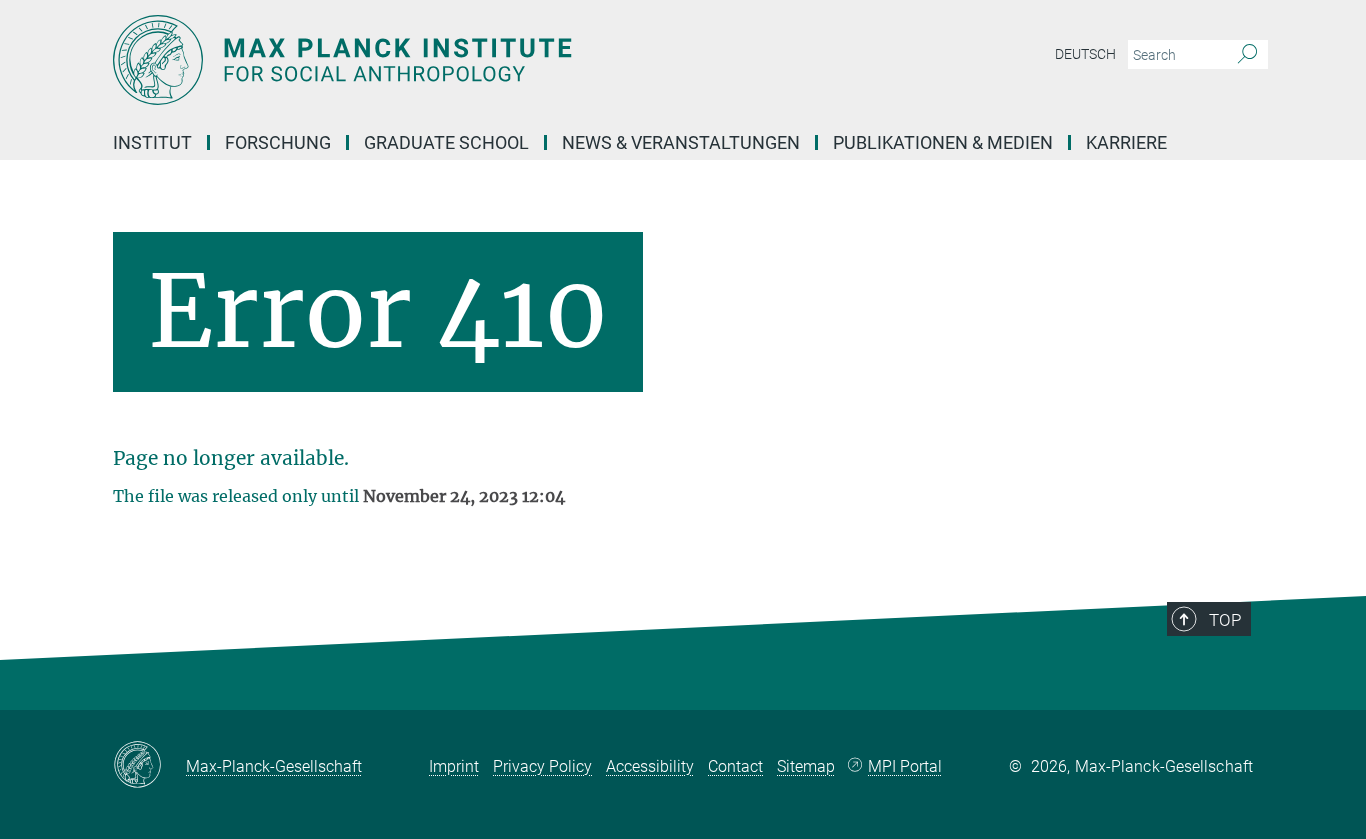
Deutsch (1085, 54)
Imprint (454, 766)
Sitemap (806, 766)
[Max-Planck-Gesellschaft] (149, 766)
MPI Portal (905, 766)
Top (1225, 620)
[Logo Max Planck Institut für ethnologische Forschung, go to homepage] (488, 60)
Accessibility (650, 766)
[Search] (1247, 55)
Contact (735, 766)
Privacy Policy (542, 766)
